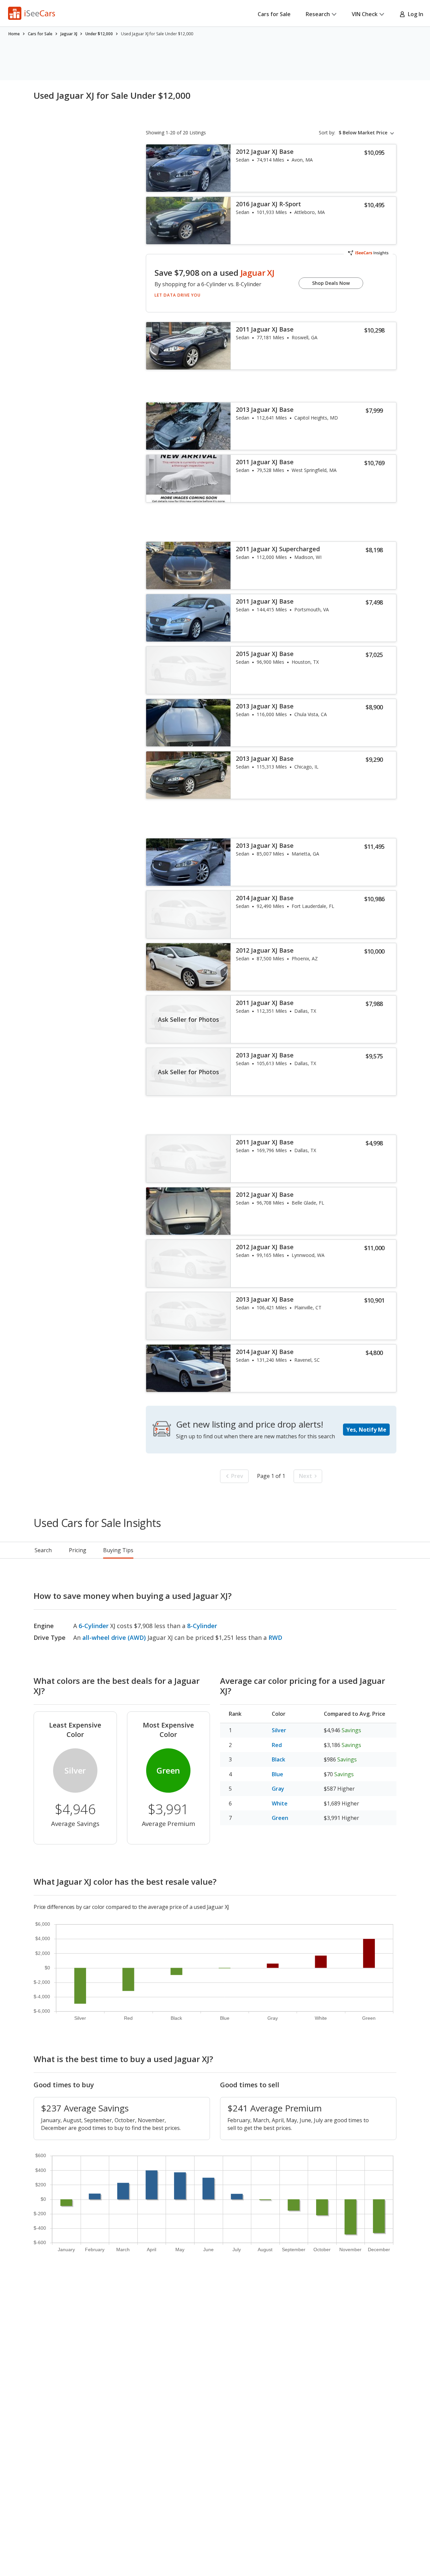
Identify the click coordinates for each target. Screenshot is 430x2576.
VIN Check (365, 14)
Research (318, 14)
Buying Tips (118, 1550)
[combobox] (368, 133)
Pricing (78, 1550)
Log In (414, 14)
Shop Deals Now (331, 283)
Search (43, 1550)
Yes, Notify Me (366, 1430)
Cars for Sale (274, 14)
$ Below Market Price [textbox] (363, 133)
